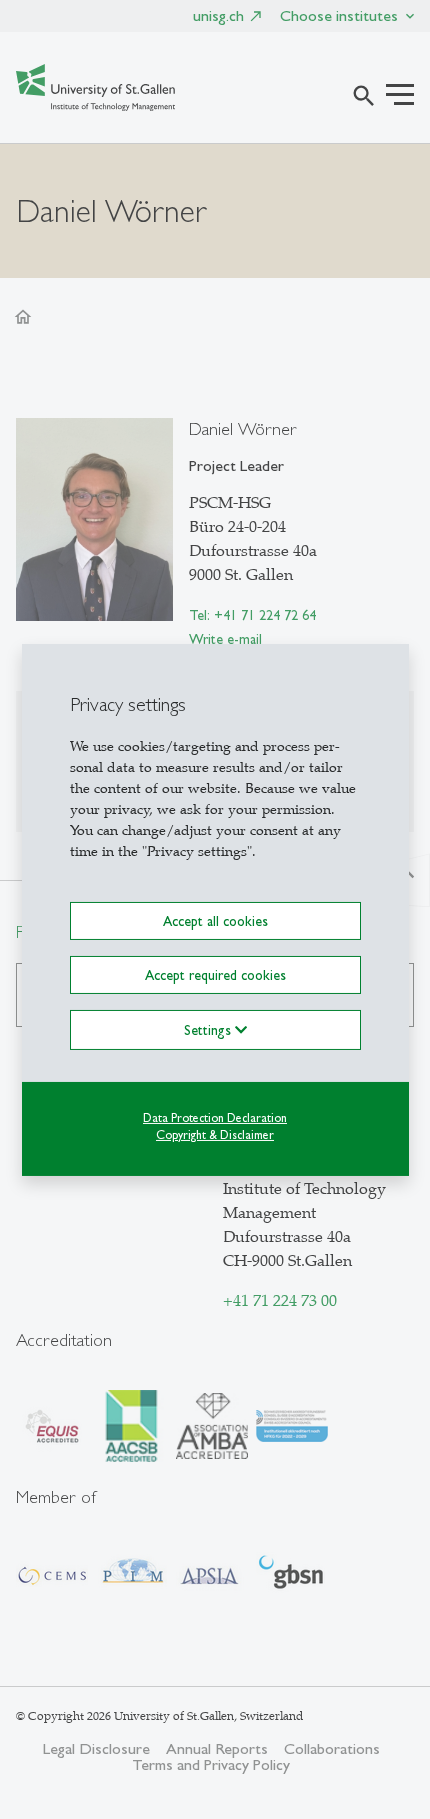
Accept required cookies (215, 975)
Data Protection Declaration (215, 1118)
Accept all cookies (215, 920)
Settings (209, 1030)
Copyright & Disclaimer (215, 1135)
